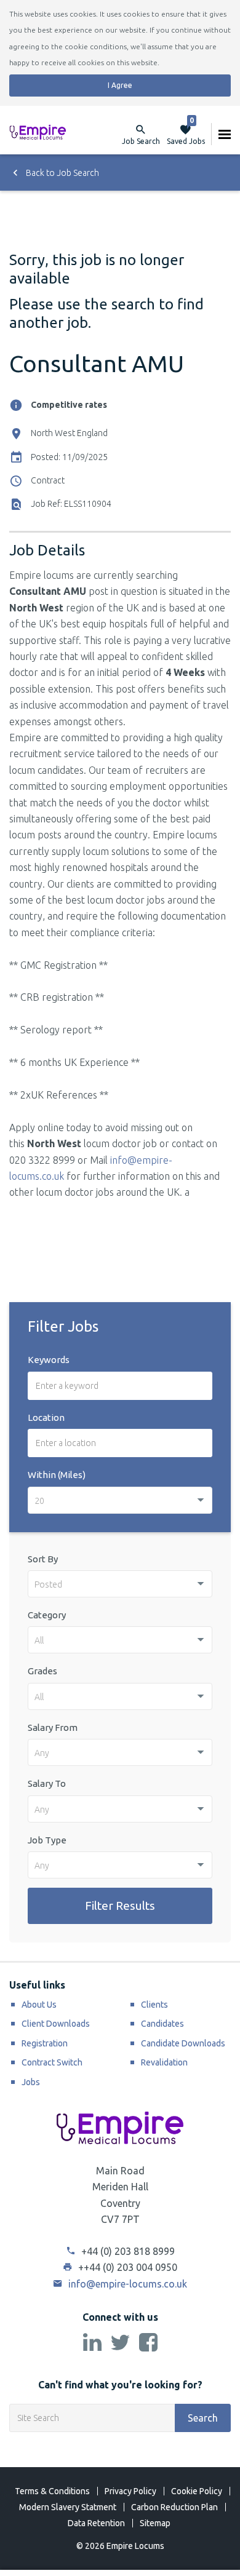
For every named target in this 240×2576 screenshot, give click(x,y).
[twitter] (120, 2343)
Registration (45, 2043)
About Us (39, 2005)
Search (203, 2418)
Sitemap (155, 2523)
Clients (154, 2005)
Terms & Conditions (52, 2491)
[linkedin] (92, 2343)
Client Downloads (56, 2024)
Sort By (43, 1559)
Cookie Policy (197, 2491)
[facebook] (148, 2343)
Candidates (162, 2024)
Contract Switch (52, 2062)
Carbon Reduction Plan (174, 2507)
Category (47, 1615)
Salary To (47, 1783)
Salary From (53, 1727)
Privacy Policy (130, 2491)
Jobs (31, 2082)
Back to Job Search (62, 173)
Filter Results (120, 1906)
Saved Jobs (186, 134)
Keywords (49, 1360)
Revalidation (164, 2062)
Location (46, 1417)
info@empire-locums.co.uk (126, 2284)
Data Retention (96, 2523)
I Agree (120, 85)
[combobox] (120, 1500)
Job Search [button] (141, 141)
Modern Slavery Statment (68, 2507)
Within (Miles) (57, 1475)
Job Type (47, 1840)
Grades (42, 1671)
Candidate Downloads (183, 2043)
